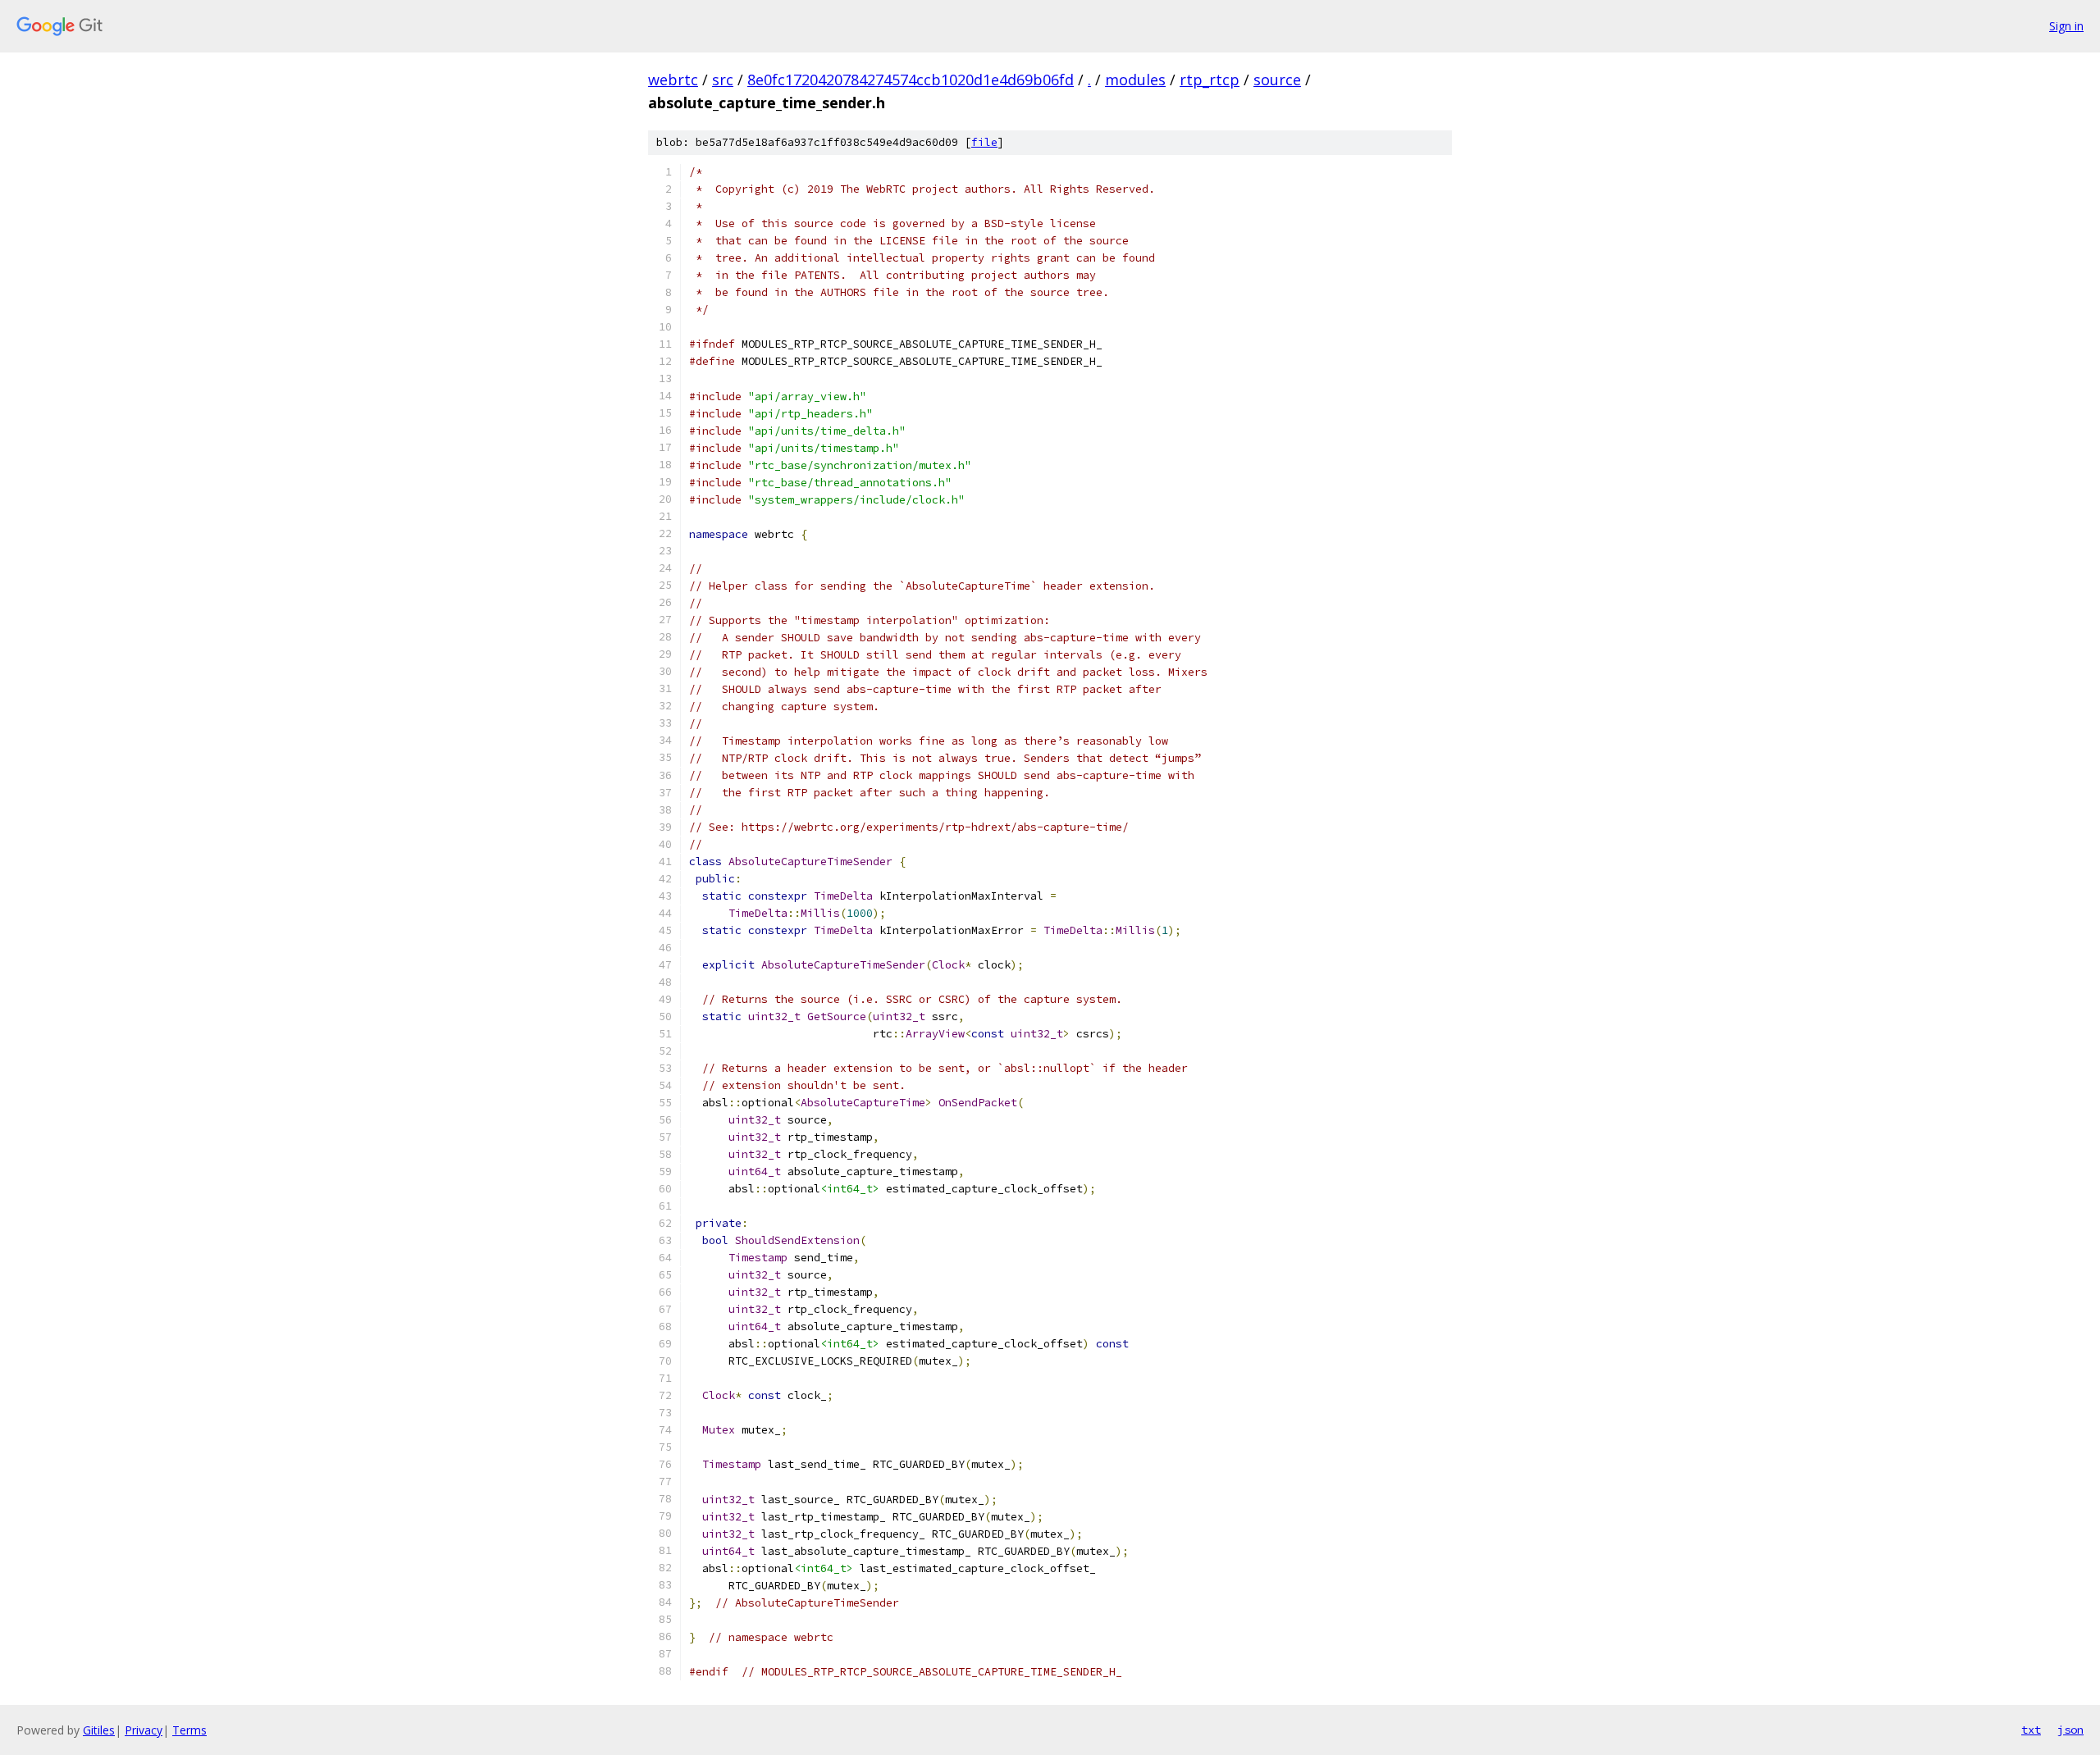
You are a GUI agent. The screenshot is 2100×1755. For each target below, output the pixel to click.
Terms (189, 1730)
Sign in (2066, 26)
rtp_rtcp (1210, 80)
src (723, 80)
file (984, 142)
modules (1135, 80)
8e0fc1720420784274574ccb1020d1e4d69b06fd (911, 80)
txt (2031, 1730)
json (2070, 1730)
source (1277, 80)
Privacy (144, 1730)
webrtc (673, 80)
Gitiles (99, 1730)
